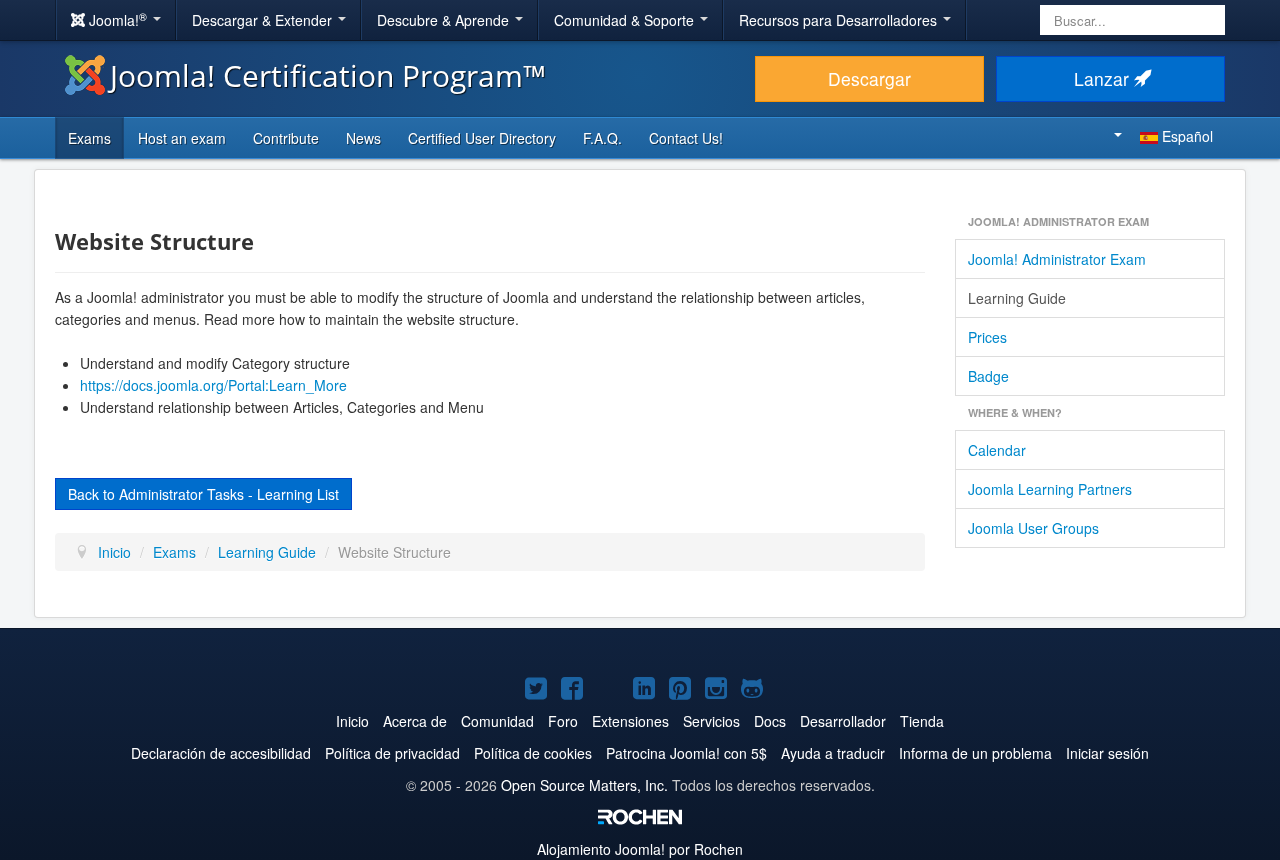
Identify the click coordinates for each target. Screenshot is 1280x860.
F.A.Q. (602, 138)
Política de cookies (533, 753)
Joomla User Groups (1033, 528)
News (363, 138)
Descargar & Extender (264, 20)
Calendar (997, 450)
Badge (988, 376)
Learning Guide (1017, 298)
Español (1185, 136)
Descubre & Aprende (445, 20)
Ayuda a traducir (833, 753)
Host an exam (182, 138)
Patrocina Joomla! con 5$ (686, 753)
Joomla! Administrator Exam (1057, 259)
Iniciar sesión (1107, 753)
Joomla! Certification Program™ (328, 75)
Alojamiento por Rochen (640, 849)
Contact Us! (686, 138)
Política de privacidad (392, 753)
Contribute (286, 138)
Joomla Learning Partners (1050, 489)
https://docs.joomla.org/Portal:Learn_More (213, 385)
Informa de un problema (975, 753)
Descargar (869, 78)
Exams (89, 138)
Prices (987, 337)
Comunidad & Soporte (626, 20)
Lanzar (1104, 78)
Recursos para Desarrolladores (840, 20)
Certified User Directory (482, 138)
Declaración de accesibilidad (221, 753)
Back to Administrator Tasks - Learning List (203, 494)
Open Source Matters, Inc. (584, 785)
